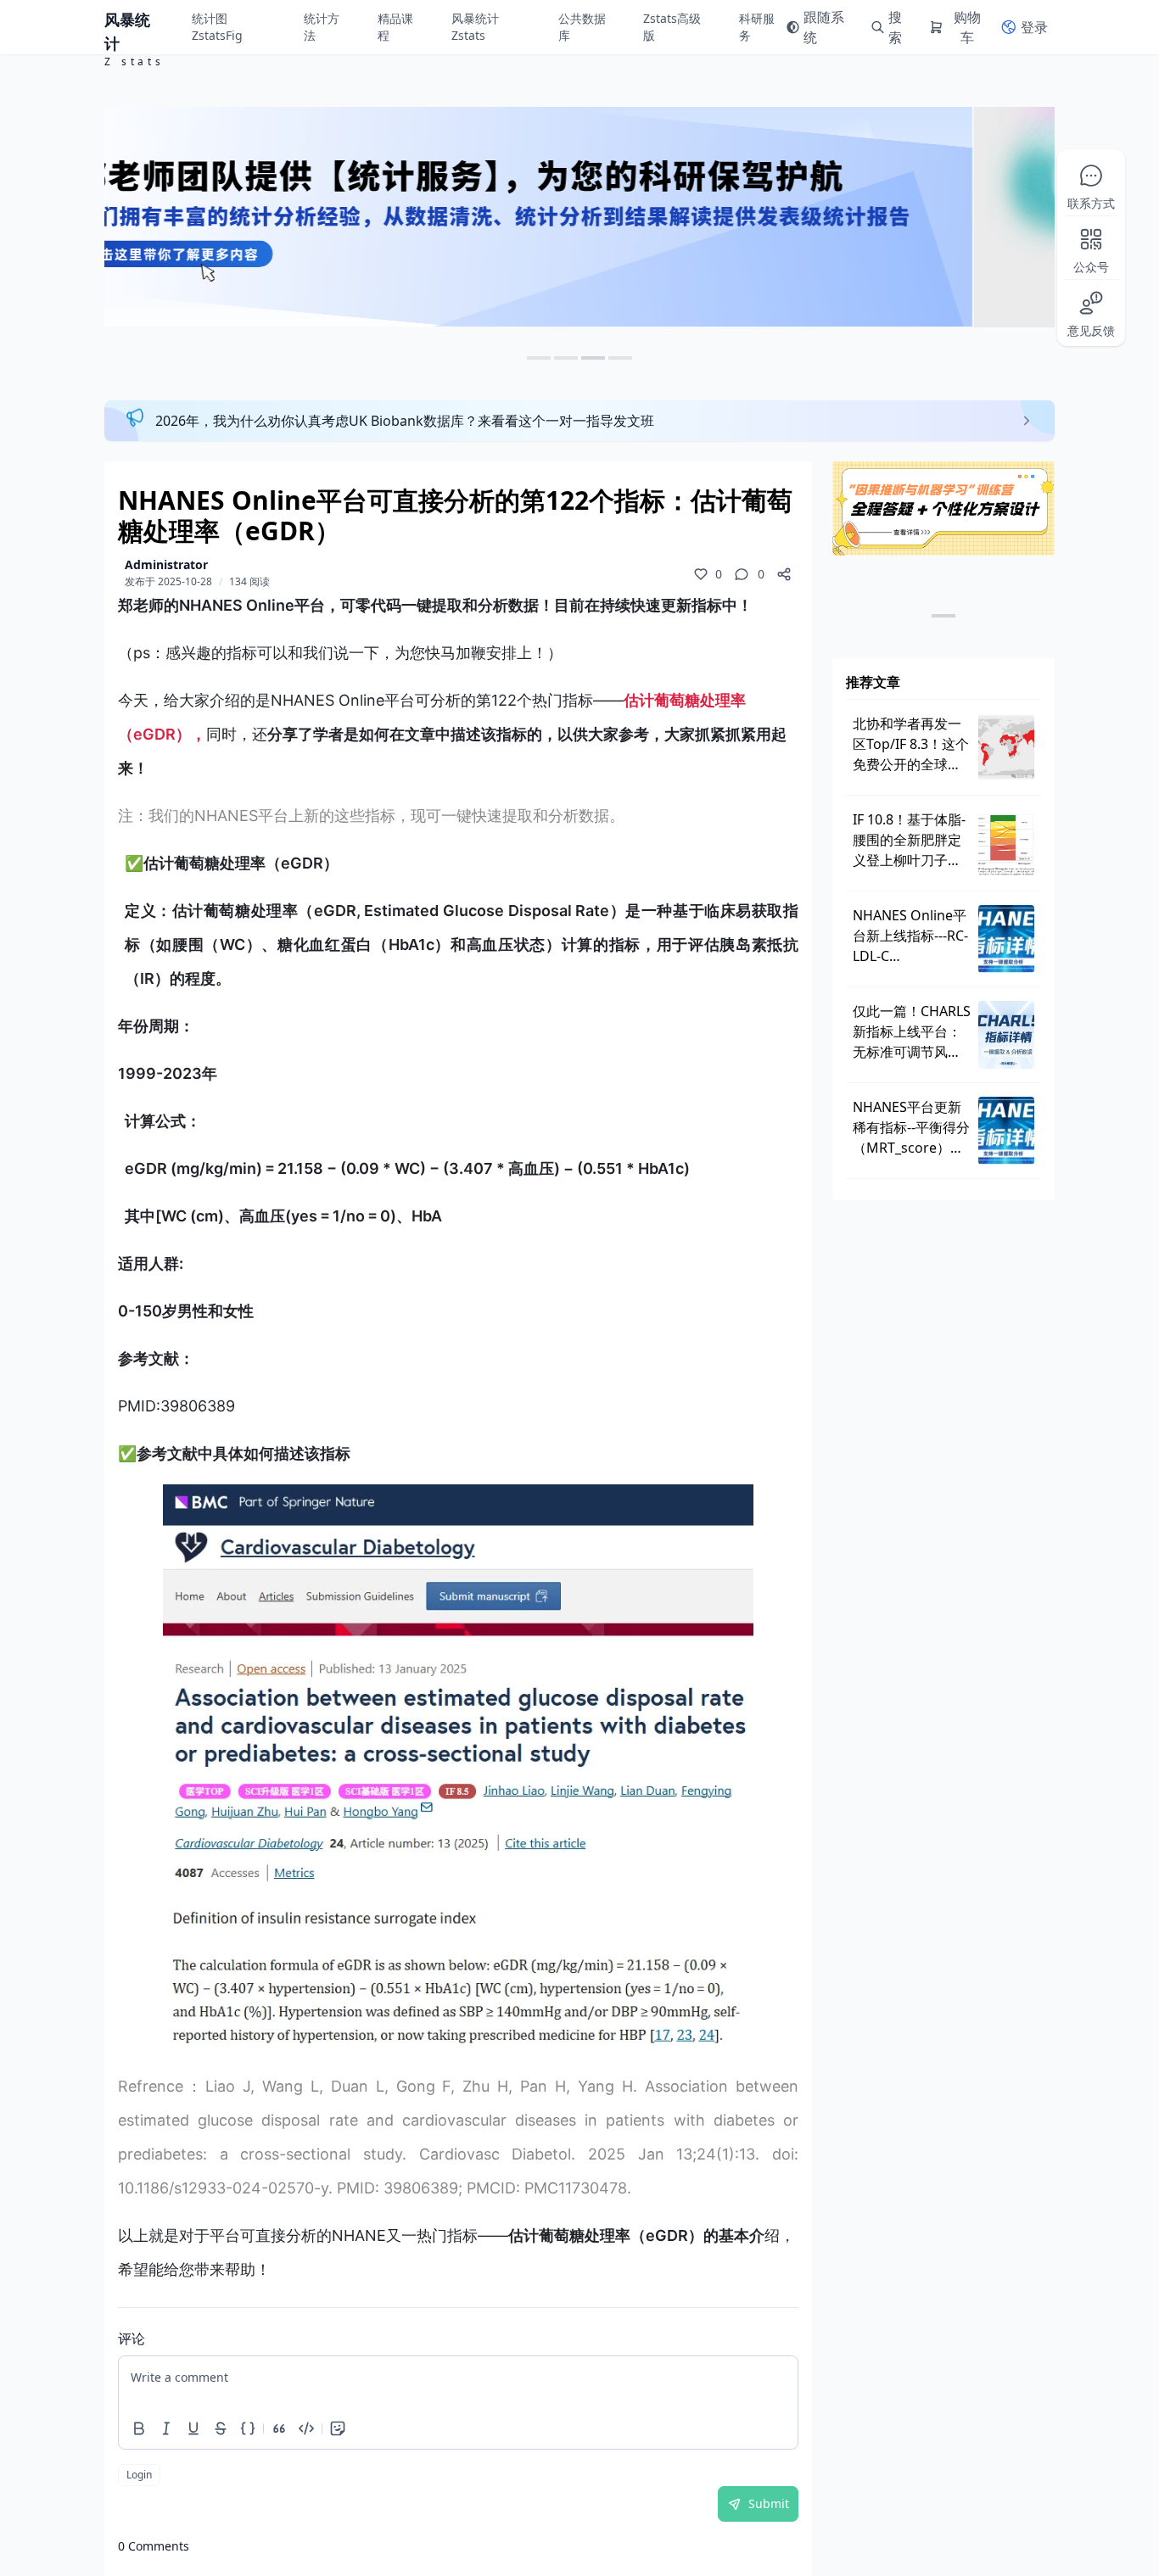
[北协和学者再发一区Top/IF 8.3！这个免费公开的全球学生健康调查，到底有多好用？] (1006, 747)
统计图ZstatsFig (217, 27)
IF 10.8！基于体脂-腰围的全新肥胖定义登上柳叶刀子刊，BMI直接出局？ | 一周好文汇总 (909, 840)
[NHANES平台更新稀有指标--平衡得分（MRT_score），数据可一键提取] (1006, 1131)
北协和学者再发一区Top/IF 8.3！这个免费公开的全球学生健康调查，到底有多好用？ (911, 744)
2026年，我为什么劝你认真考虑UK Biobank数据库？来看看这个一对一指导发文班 (405, 421)
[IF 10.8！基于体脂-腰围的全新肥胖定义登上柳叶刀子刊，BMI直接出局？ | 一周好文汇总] (1006, 843)
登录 (1034, 27)
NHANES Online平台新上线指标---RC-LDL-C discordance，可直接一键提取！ (910, 936)
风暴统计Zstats (475, 27)
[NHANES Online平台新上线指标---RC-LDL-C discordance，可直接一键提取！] (1006, 939)
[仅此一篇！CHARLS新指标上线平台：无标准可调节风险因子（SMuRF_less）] (1006, 1035)
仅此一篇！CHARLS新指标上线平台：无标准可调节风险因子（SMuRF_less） (912, 1032)
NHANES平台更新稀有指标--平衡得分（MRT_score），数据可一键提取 (911, 1128)
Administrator (166, 564)
